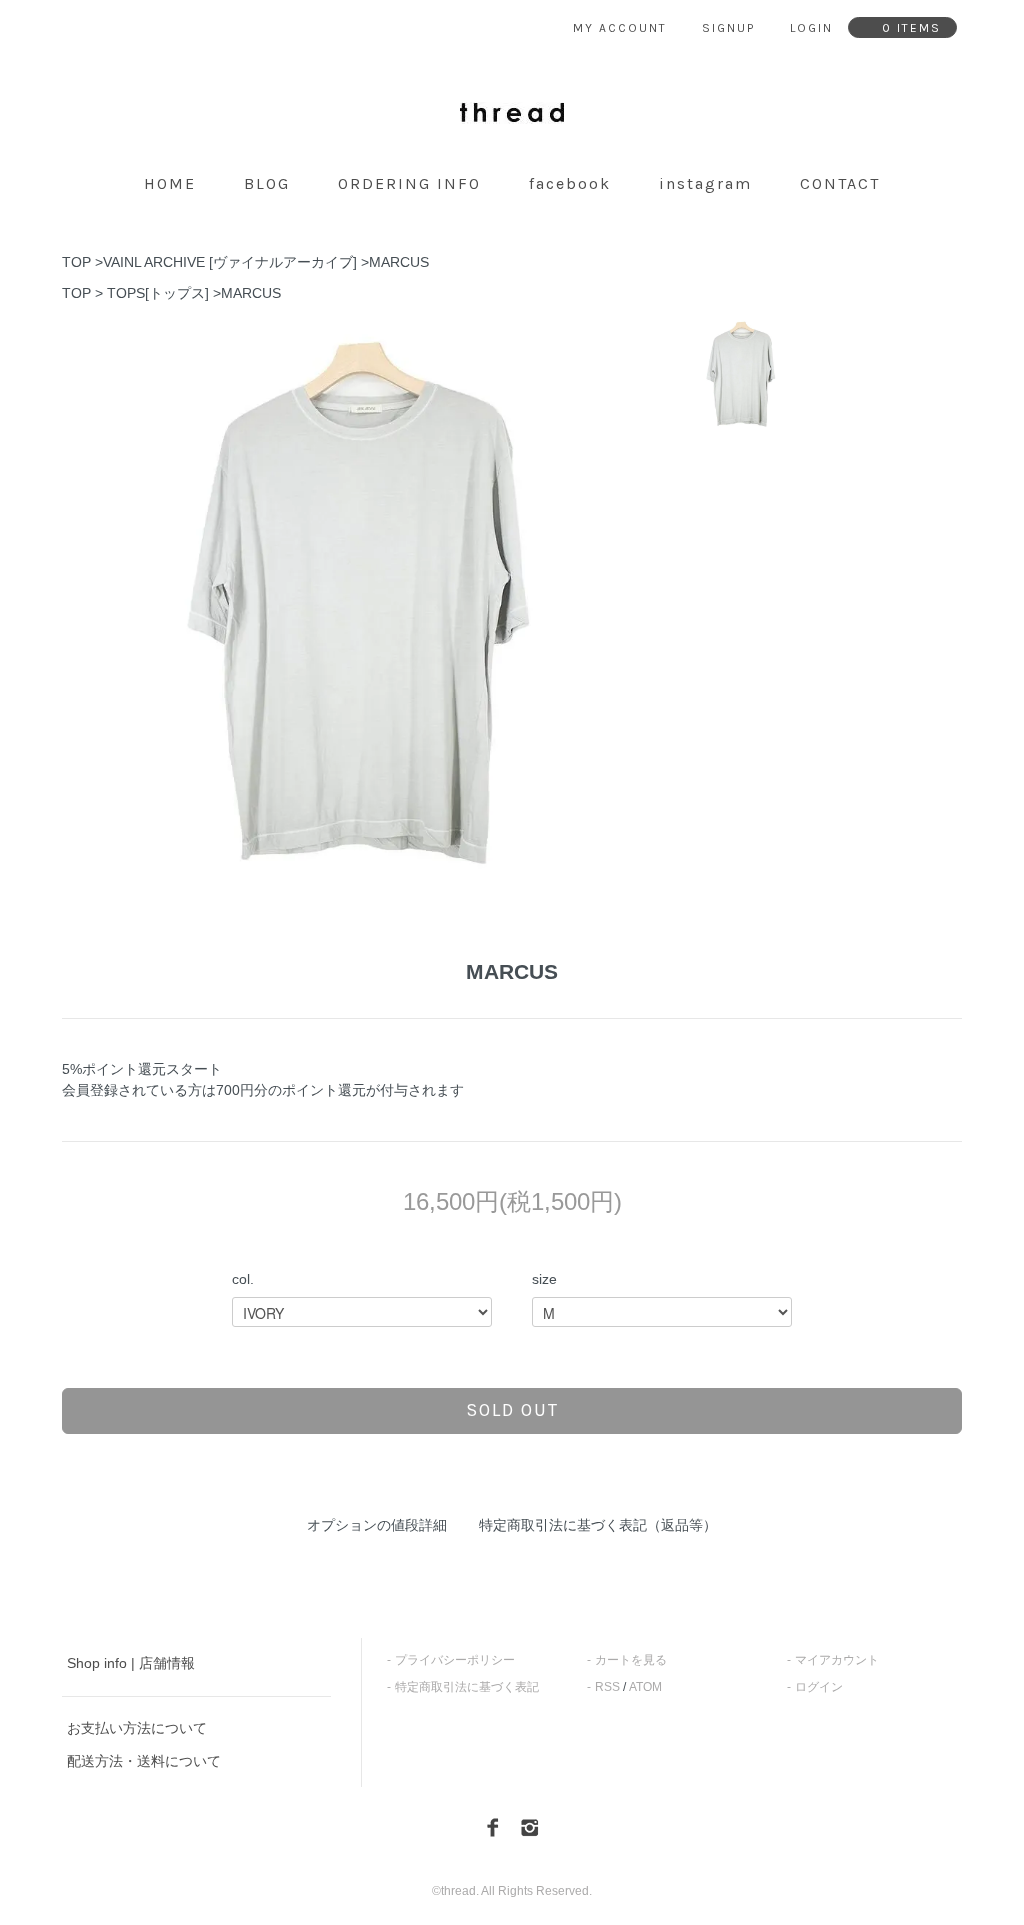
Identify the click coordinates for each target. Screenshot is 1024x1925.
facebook (570, 183)
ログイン (819, 1687)
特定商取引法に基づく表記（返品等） (598, 1525)
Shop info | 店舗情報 (131, 1663)
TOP (76, 262)
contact (840, 183)
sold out (512, 1410)
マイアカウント (837, 1660)
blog (267, 183)
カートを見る (631, 1660)
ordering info (409, 183)
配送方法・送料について (144, 1761)
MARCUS (399, 262)
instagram (705, 183)
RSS (607, 1687)
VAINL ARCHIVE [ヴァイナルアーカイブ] (230, 262)
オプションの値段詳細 (377, 1525)
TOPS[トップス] (158, 293)
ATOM (645, 1687)
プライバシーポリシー (455, 1660)
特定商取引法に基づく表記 (467, 1687)
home (170, 183)
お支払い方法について (137, 1728)
